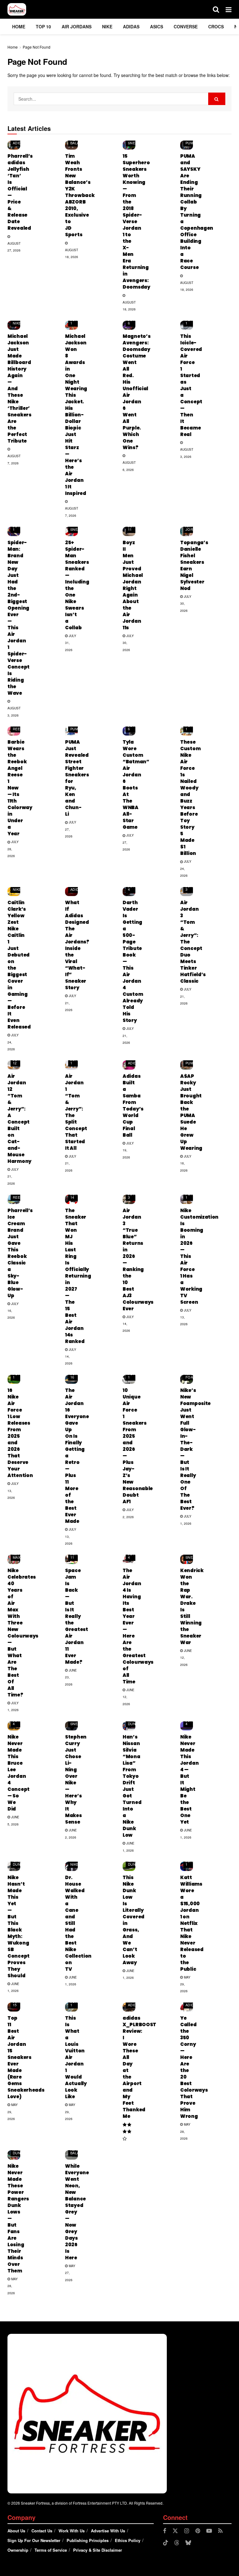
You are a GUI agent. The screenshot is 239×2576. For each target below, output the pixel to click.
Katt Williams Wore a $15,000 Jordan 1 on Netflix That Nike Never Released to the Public (192, 1923)
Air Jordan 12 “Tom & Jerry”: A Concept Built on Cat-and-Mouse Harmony (19, 1119)
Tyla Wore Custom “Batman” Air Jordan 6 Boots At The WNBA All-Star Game (136, 784)
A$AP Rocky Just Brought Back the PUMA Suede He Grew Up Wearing (191, 1112)
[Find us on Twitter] (175, 2531)
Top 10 (43, 26)
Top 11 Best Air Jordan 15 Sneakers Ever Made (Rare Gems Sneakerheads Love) (26, 2057)
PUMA (191, 143)
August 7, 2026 (14, 459)
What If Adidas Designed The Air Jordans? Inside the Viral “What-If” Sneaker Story (77, 945)
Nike (107, 26)
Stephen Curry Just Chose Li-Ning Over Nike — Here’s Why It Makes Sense (76, 1779)
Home (19, 26)
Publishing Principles (88, 2540)
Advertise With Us (108, 2531)
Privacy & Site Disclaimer (98, 2550)
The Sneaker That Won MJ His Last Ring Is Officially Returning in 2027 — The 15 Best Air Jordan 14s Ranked (78, 1276)
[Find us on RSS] (220, 2531)
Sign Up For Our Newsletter (34, 2540)
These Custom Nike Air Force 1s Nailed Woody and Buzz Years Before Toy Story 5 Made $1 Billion (190, 798)
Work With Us (72, 2531)
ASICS (157, 26)
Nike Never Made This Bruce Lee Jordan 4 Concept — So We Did (19, 1773)
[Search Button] (216, 9)
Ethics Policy (128, 2540)
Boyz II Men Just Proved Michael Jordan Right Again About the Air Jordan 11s (133, 585)
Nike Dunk (133, 1722)
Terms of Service (51, 2550)
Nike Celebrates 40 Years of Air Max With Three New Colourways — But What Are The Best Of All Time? (23, 1633)
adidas (131, 26)
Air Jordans (77, 26)
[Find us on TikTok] (166, 2543)
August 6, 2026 (129, 466)
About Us (16, 2531)
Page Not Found (37, 47)
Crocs (216, 26)
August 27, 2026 (14, 247)
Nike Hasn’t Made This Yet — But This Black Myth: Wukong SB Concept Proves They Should (19, 1926)
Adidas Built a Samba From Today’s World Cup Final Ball (133, 1106)
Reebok (20, 729)
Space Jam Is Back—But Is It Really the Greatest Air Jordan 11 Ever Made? (77, 1616)
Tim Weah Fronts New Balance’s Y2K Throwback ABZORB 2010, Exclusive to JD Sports (80, 195)
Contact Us (42, 2531)
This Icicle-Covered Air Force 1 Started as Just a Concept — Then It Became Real (191, 385)
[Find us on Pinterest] (198, 2531)
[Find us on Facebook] (165, 2531)
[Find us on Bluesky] (188, 2543)
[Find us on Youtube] (209, 2531)
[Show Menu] (229, 9)
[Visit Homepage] (17, 9)
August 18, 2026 (72, 253)
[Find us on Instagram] (187, 2531)
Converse (186, 26)
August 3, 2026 (187, 453)
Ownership (18, 2550)
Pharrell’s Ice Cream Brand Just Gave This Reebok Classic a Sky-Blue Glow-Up (20, 1253)
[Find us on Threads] (177, 2543)
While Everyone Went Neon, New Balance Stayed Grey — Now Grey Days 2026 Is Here (77, 2212)
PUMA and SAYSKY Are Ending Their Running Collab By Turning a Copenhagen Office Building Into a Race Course (197, 212)
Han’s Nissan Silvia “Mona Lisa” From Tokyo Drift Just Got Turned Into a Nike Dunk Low (132, 1786)
